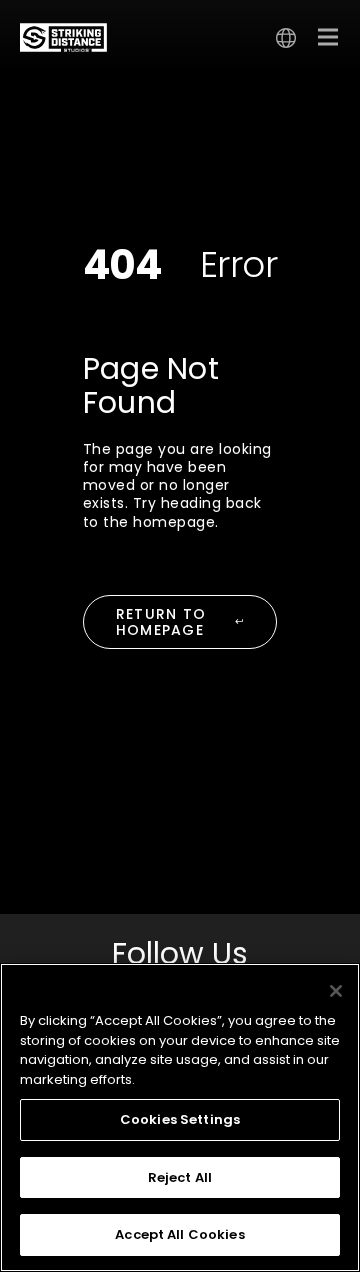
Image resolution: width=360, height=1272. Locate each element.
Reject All (180, 1177)
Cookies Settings (180, 1119)
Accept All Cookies (179, 1234)
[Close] (336, 991)
